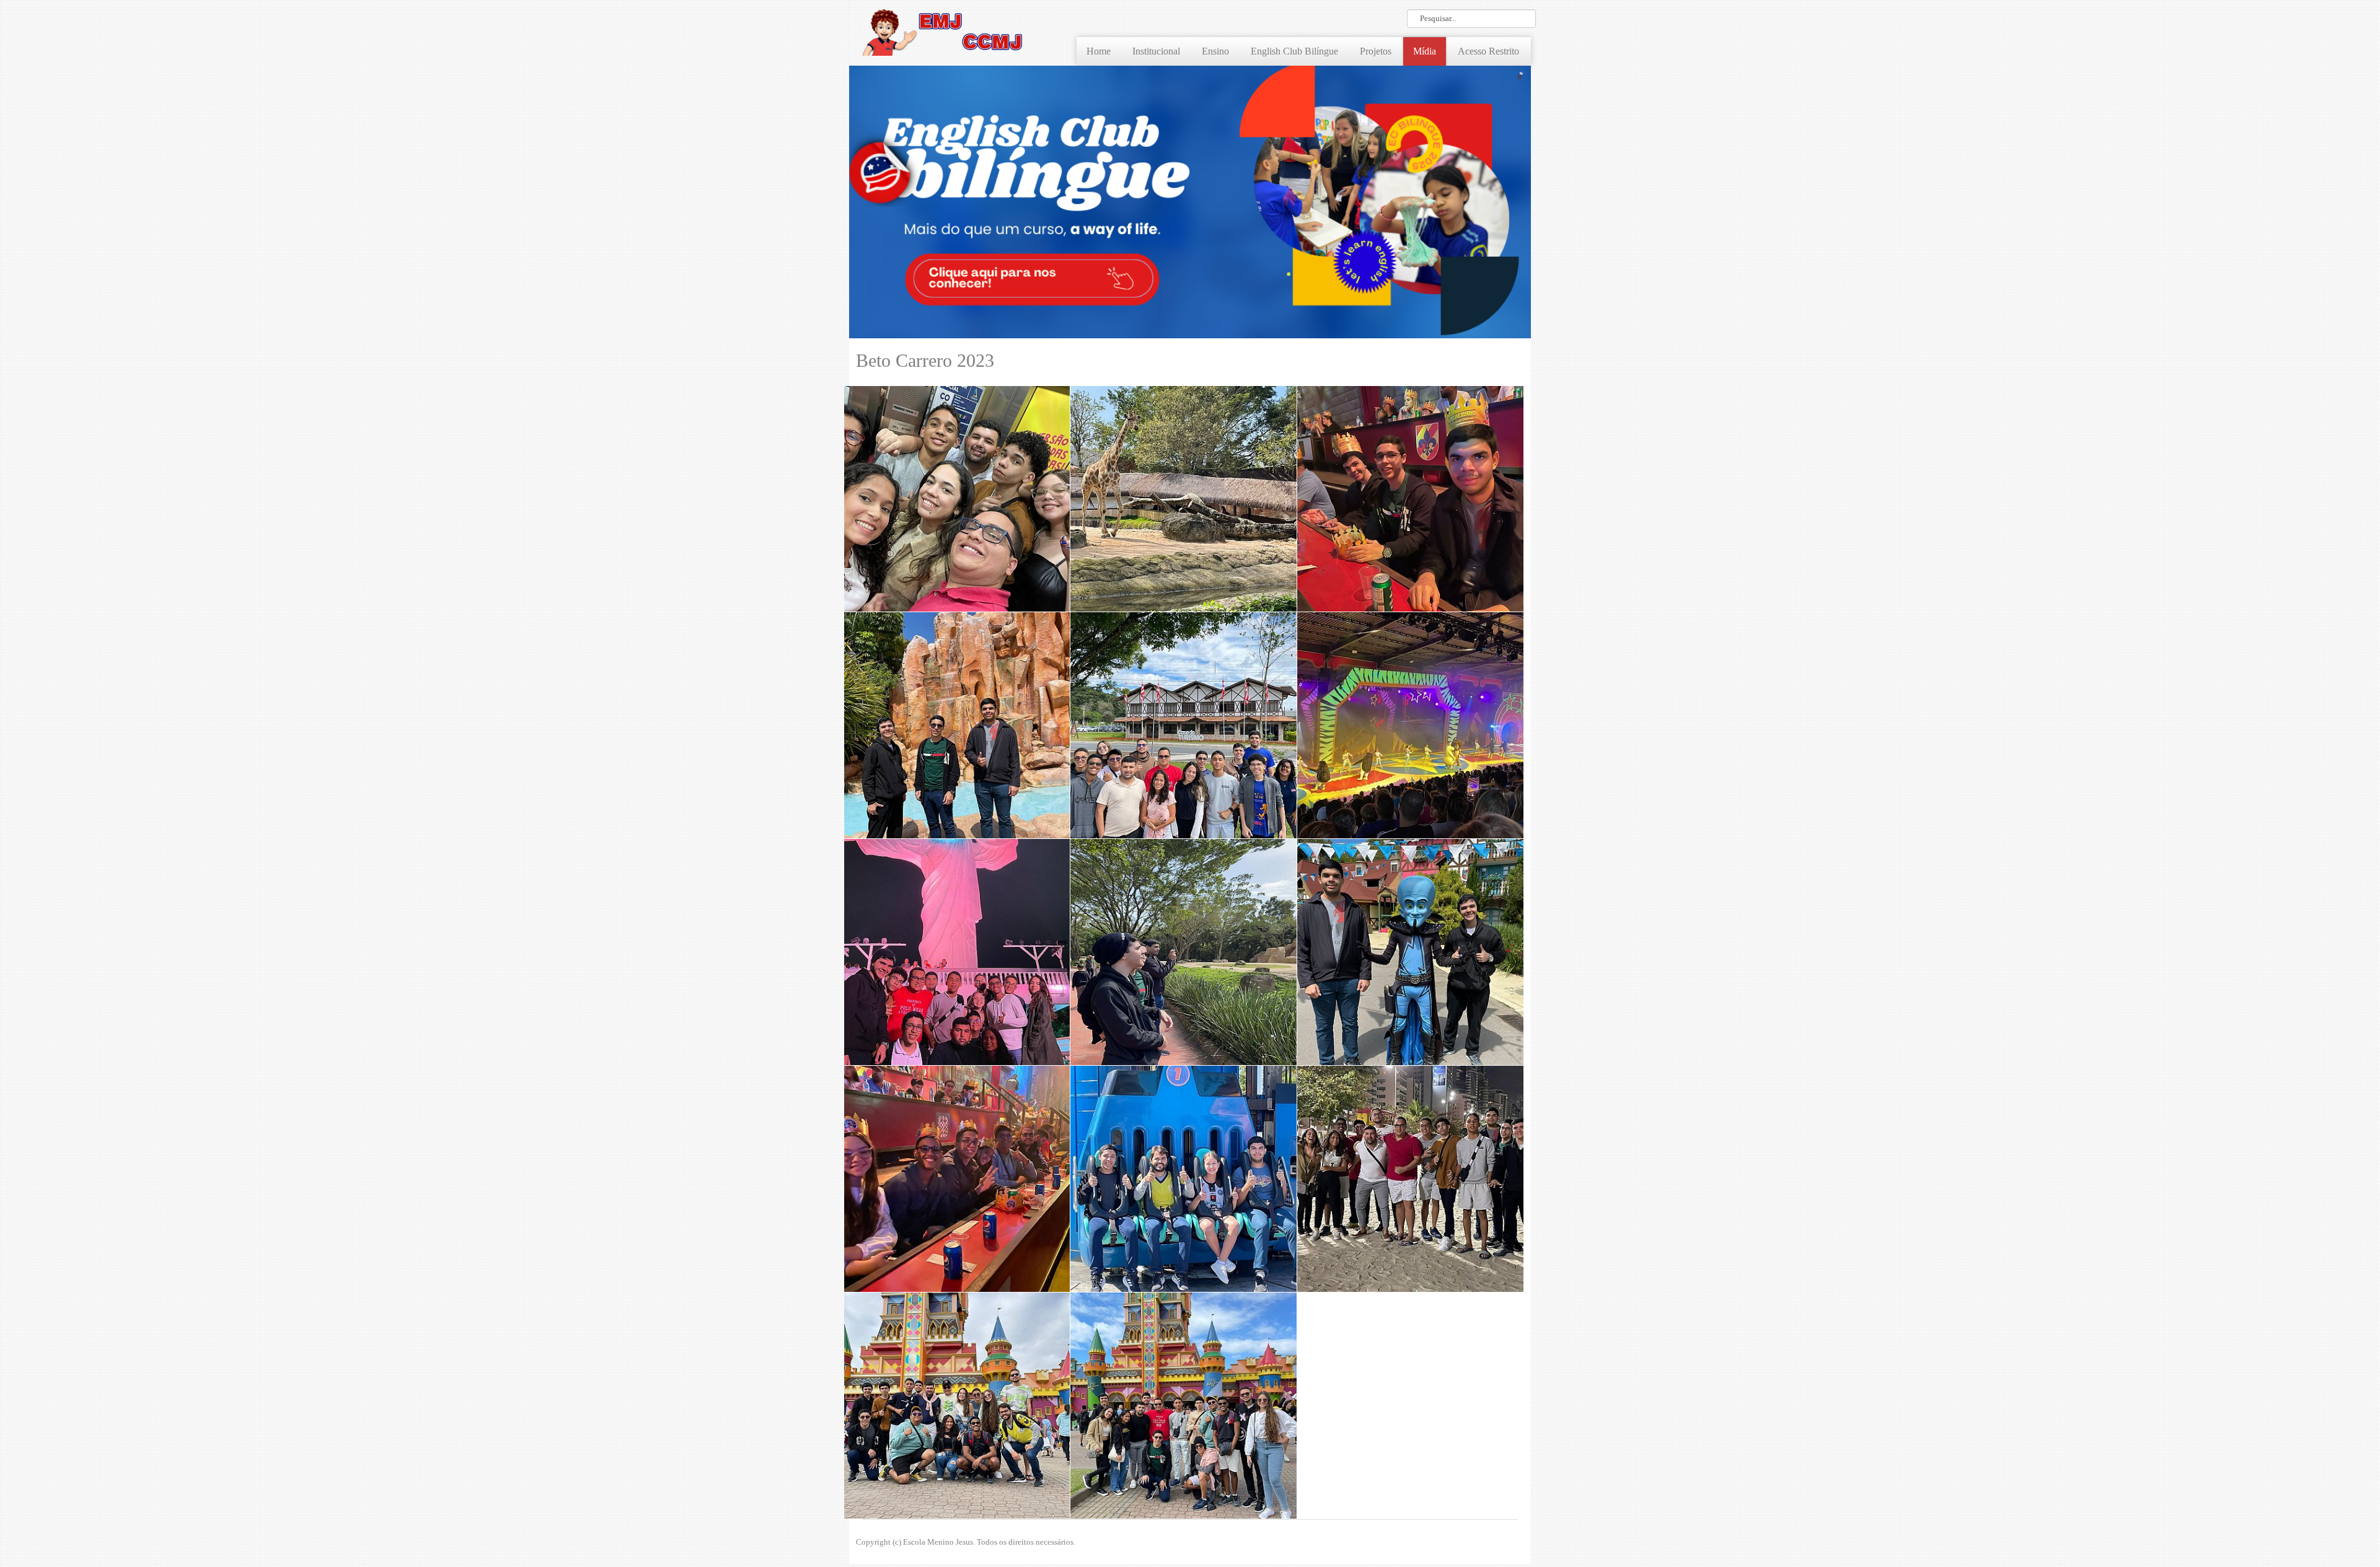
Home (1099, 51)
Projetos (1376, 51)
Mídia (1425, 51)
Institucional (1156, 51)
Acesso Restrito (1488, 51)
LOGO (942, 31)
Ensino (1215, 51)
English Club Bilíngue (1294, 51)
